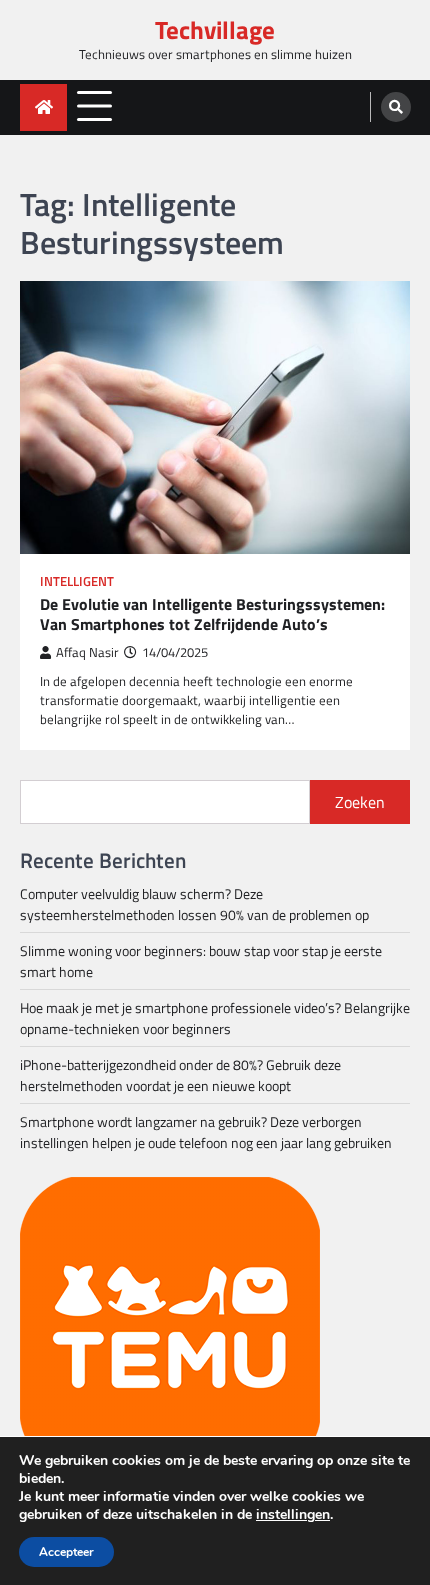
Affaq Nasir (87, 652)
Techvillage (215, 29)
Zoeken (360, 802)
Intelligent (77, 581)
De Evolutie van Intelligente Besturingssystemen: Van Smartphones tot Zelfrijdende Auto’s (212, 615)
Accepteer (66, 1552)
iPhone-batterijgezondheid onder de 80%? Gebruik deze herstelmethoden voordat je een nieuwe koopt (180, 1075)
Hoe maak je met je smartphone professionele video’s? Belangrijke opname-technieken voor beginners (215, 1018)
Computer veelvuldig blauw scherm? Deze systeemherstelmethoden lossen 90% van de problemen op (194, 904)
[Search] (396, 107)
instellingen (293, 1515)
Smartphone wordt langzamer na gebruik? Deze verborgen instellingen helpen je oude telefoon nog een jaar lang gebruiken (206, 1132)
